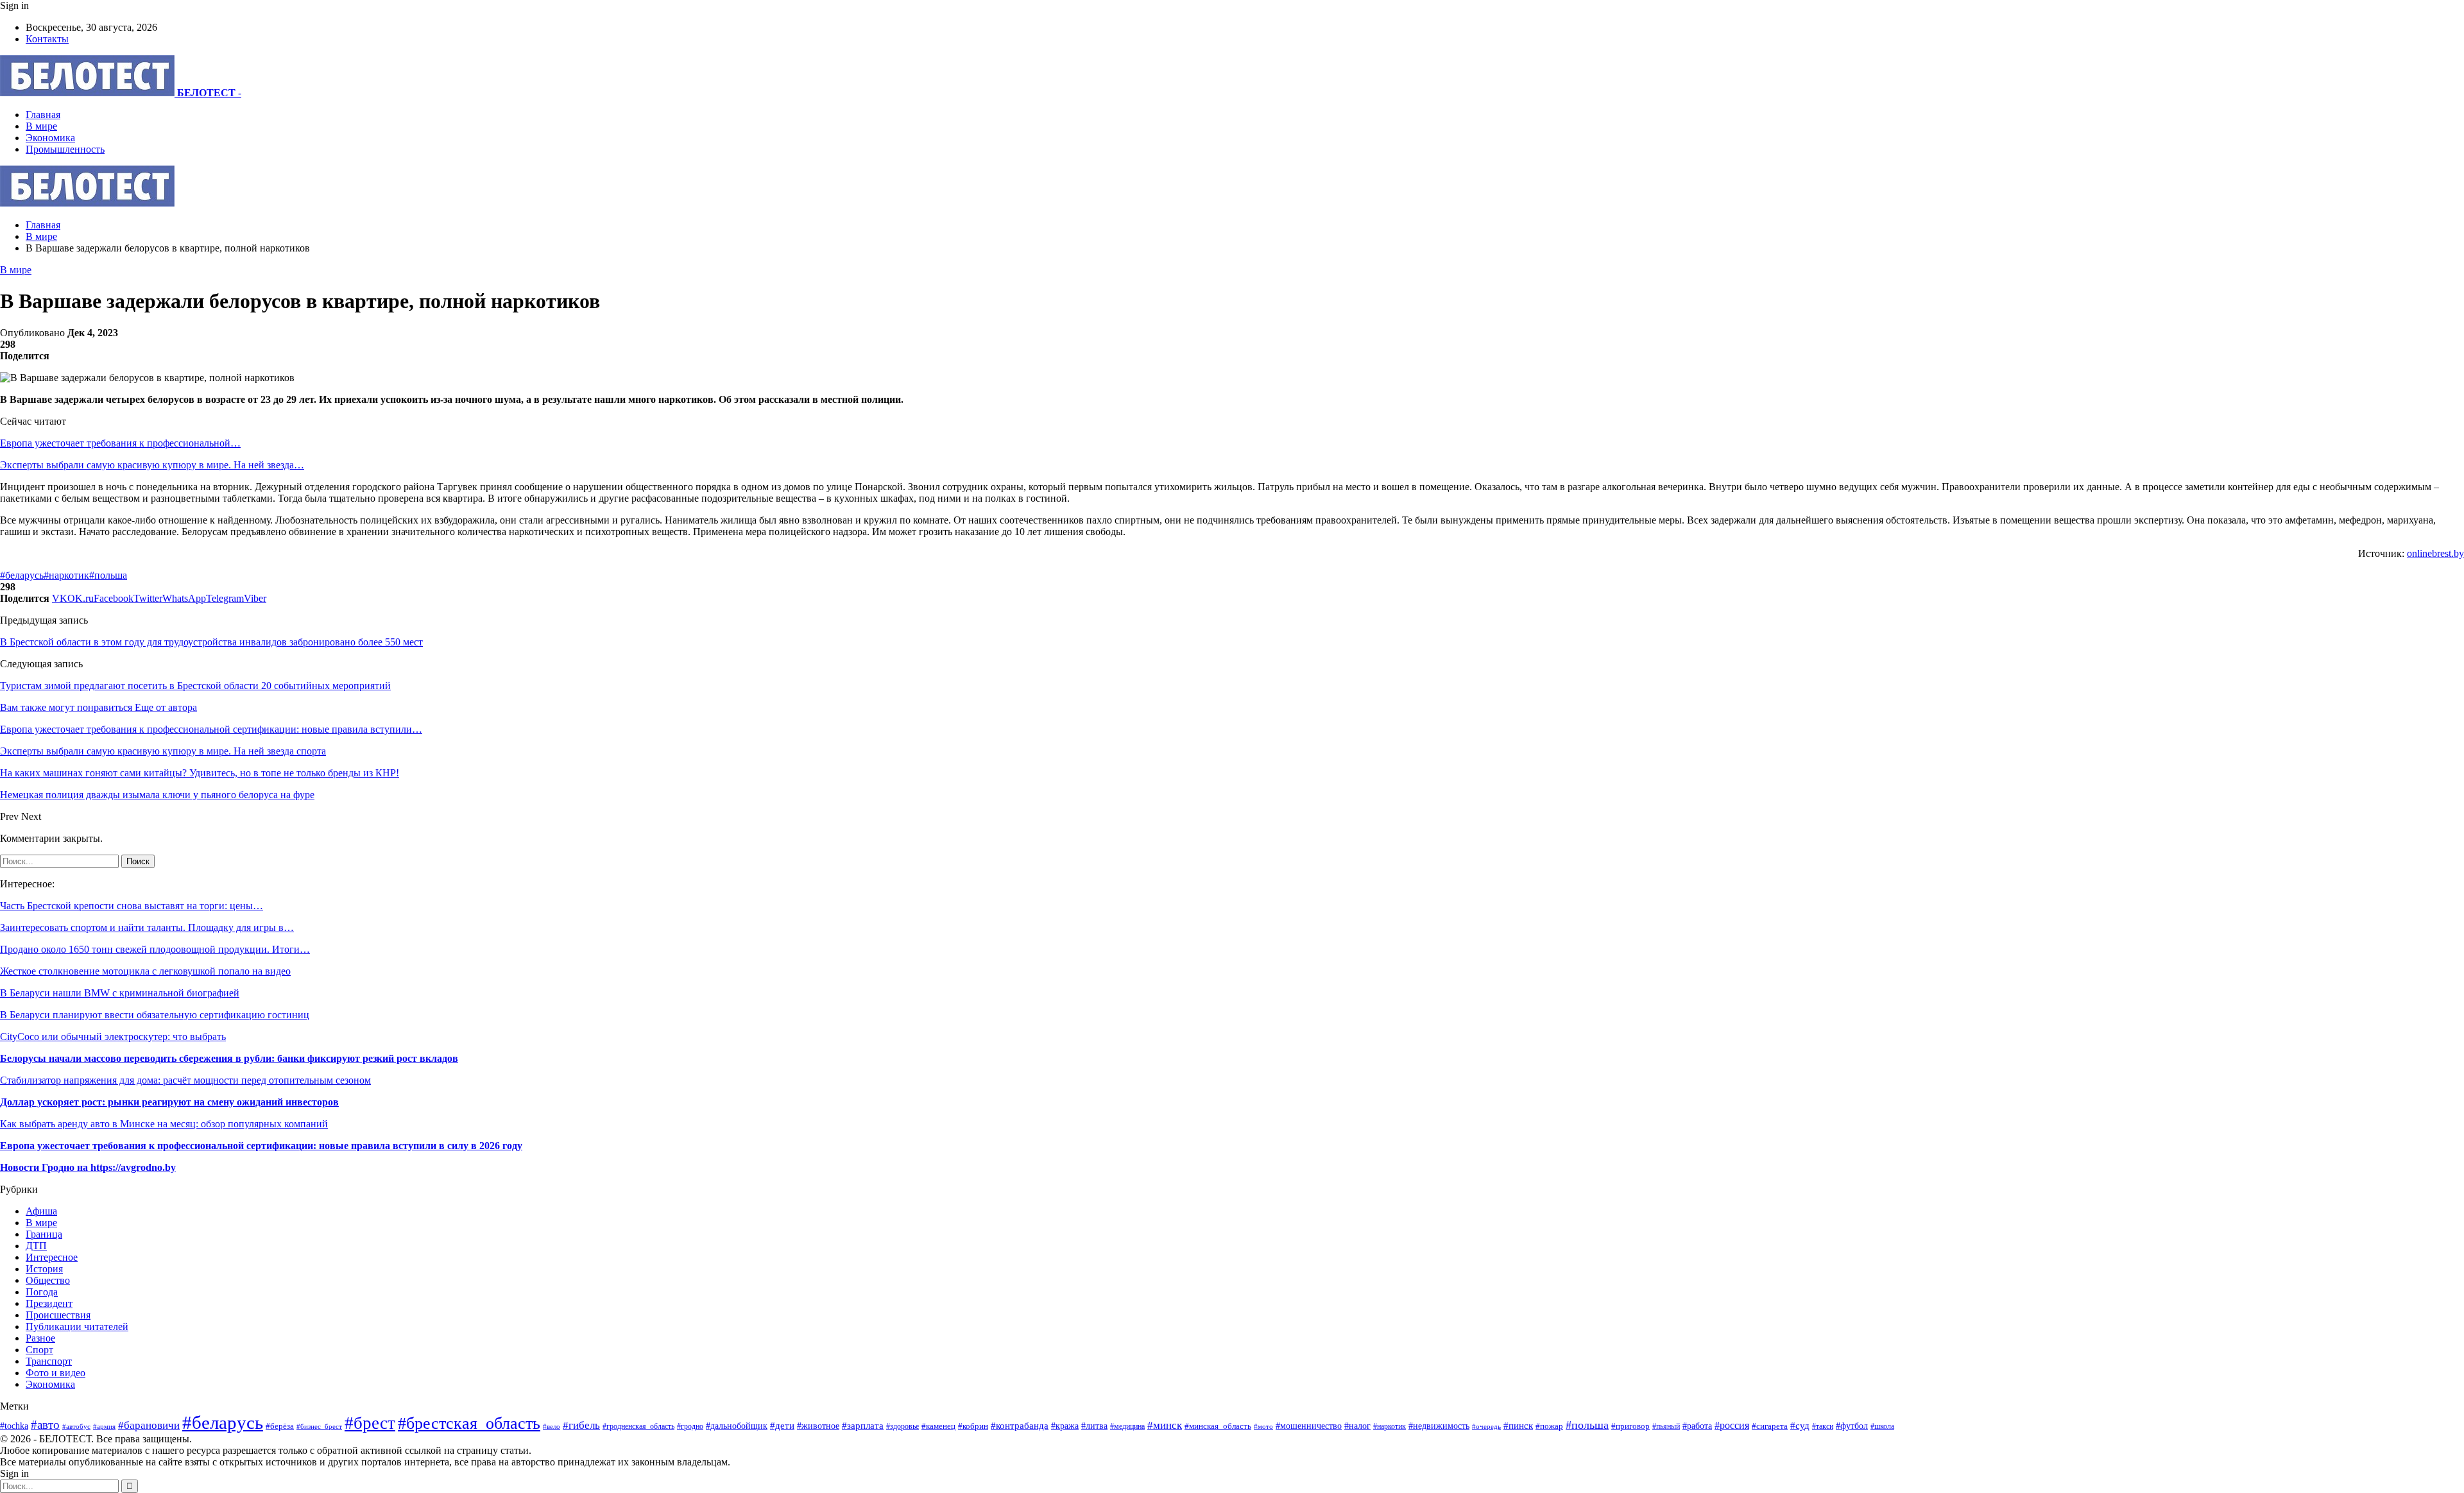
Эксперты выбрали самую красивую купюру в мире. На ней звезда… (152, 465)
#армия (104, 1426)
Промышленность (65, 149)
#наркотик (66, 575)
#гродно (690, 1426)
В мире (41, 126)
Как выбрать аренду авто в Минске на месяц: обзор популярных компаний (164, 1124)
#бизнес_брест (319, 1427)
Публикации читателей (77, 1327)
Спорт (39, 1350)
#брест (370, 1423)
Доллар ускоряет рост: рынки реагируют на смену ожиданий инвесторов (169, 1102)
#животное (818, 1426)
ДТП (36, 1246)
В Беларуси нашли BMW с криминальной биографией (120, 993)
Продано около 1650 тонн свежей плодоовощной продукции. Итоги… (155, 949)
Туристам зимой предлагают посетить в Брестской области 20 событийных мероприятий (195, 686)
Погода (42, 1292)
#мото (1263, 1426)
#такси (1823, 1427)
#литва (1094, 1426)
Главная (43, 115)
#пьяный (1666, 1426)
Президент (49, 1303)
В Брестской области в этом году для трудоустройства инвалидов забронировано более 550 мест (211, 642)
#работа (1697, 1426)
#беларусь (22, 575)
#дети (782, 1425)
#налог (1357, 1426)
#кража (1065, 1426)
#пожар (1549, 1426)
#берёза (280, 1426)
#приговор (1630, 1426)
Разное (40, 1338)
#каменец (938, 1426)
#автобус (76, 1426)
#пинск (1518, 1426)
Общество (48, 1280)
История (44, 1269)
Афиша (41, 1211)
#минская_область (1218, 1426)
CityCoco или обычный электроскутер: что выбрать (113, 1037)
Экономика (50, 138)
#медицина (1127, 1426)
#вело (552, 1426)
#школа (1882, 1426)
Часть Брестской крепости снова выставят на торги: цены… (132, 906)
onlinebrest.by (2435, 553)
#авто (45, 1425)
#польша (108, 575)
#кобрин (973, 1426)
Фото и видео (56, 1373)
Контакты (47, 39)
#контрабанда (1020, 1426)
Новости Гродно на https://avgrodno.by (88, 1167)
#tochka (14, 1426)
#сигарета (1770, 1426)
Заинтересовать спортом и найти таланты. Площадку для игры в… (147, 927)
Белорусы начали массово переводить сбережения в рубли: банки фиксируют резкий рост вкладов (229, 1058)
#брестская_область (469, 1423)
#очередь (1486, 1426)
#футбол (1852, 1426)
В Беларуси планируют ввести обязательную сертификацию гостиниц (155, 1015)
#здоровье (903, 1427)
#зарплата (863, 1425)
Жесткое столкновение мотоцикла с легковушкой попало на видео (145, 971)
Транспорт (49, 1361)
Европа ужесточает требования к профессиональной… (120, 443)
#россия (1732, 1425)
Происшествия (58, 1315)
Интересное (52, 1257)
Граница (44, 1234)
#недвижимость (1439, 1426)
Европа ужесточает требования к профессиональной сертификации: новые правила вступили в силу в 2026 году (261, 1146)
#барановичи (149, 1425)
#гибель (581, 1425)
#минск (1165, 1425)
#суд (1800, 1426)
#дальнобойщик (737, 1426)
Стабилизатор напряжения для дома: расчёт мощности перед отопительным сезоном (185, 1080)
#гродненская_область (638, 1427)
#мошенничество (1309, 1426)
